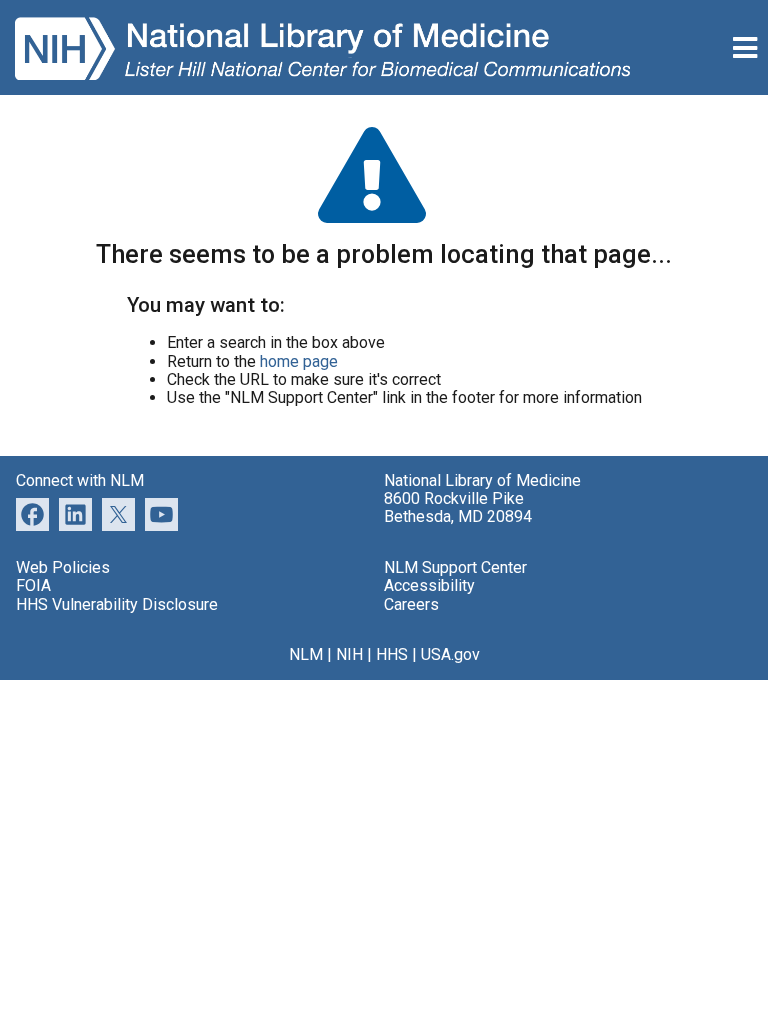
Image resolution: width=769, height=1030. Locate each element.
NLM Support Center (455, 567)
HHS (392, 654)
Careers (411, 604)
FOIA (33, 585)
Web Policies (63, 567)
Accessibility (429, 585)
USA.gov (450, 654)
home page (299, 361)
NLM (306, 654)
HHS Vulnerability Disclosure (117, 604)
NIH (349, 654)
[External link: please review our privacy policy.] (75, 513)
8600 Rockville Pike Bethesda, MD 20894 (458, 507)
